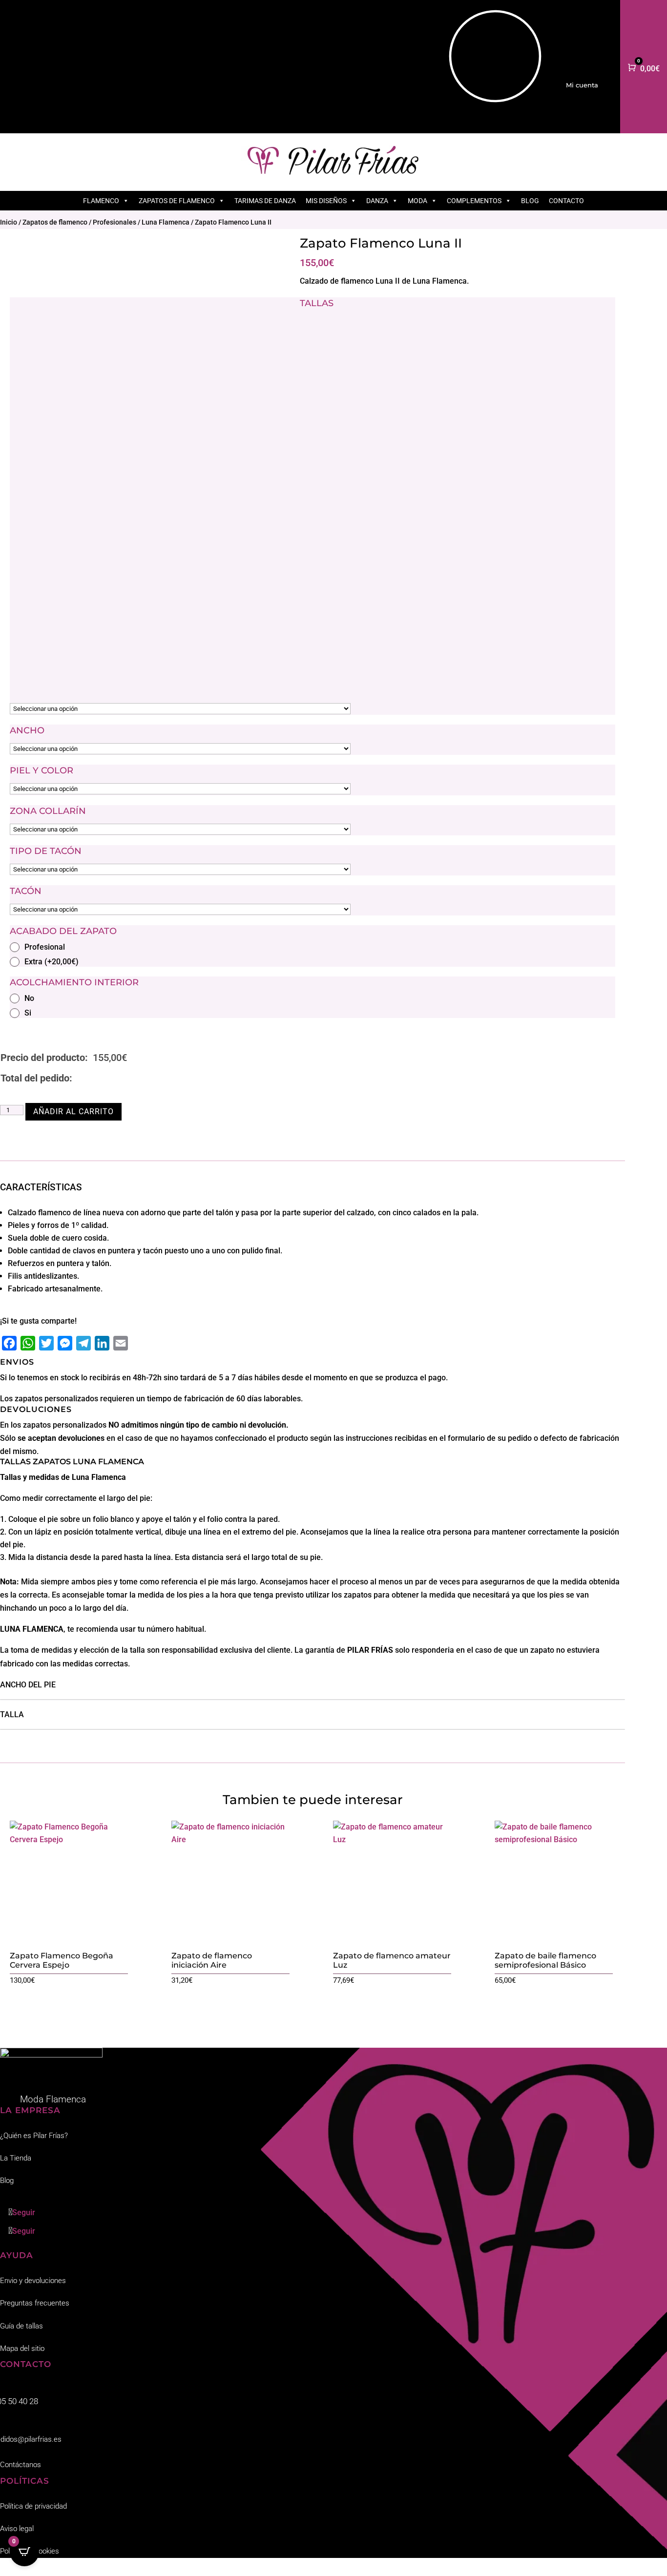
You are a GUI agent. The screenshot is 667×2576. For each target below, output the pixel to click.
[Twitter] (46, 1343)
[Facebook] (9, 1343)
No (29, 998)
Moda (417, 201)
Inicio (9, 222)
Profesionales (115, 222)
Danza (377, 201)
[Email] (121, 1343)
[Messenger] (65, 1343)
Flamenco (101, 201)
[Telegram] (83, 1343)
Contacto (566, 201)
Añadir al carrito (73, 1111)
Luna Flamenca (166, 222)
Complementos (474, 201)
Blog (530, 201)
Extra (52, 962)
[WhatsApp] (28, 1343)
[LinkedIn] (102, 1343)
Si (28, 1013)
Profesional (45, 947)
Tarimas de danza (265, 201)
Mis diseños (326, 201)
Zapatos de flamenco (177, 201)
